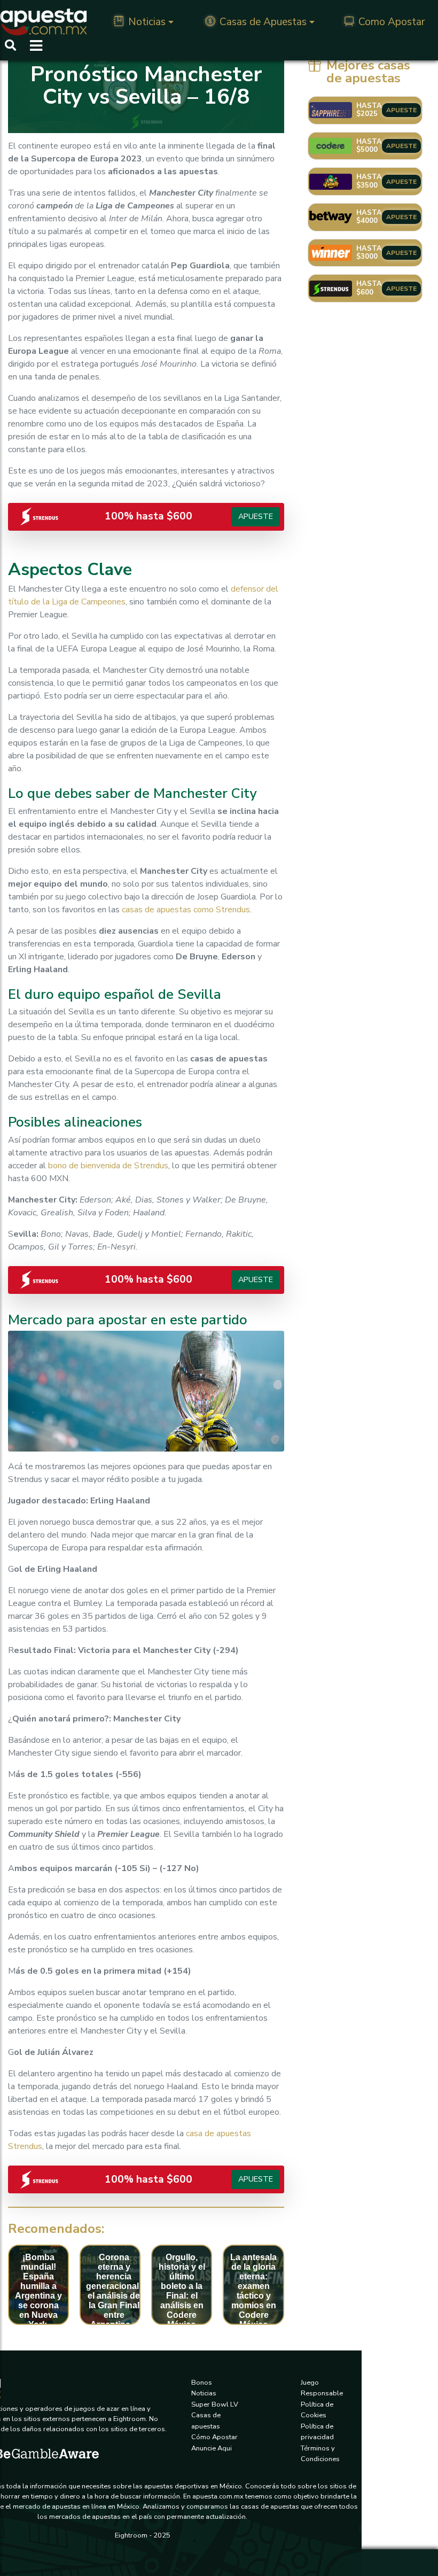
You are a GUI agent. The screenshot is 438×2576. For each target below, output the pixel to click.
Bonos (202, 2383)
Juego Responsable (322, 2388)
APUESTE (401, 110)
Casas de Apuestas (263, 22)
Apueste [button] (256, 516)
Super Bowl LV (215, 2404)
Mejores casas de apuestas (368, 72)
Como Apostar (392, 22)
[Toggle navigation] (33, 46)
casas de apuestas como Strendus (186, 910)
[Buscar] (10, 46)
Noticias (147, 22)
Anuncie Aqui (212, 2448)
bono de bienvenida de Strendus (108, 1166)
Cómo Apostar (214, 2437)
